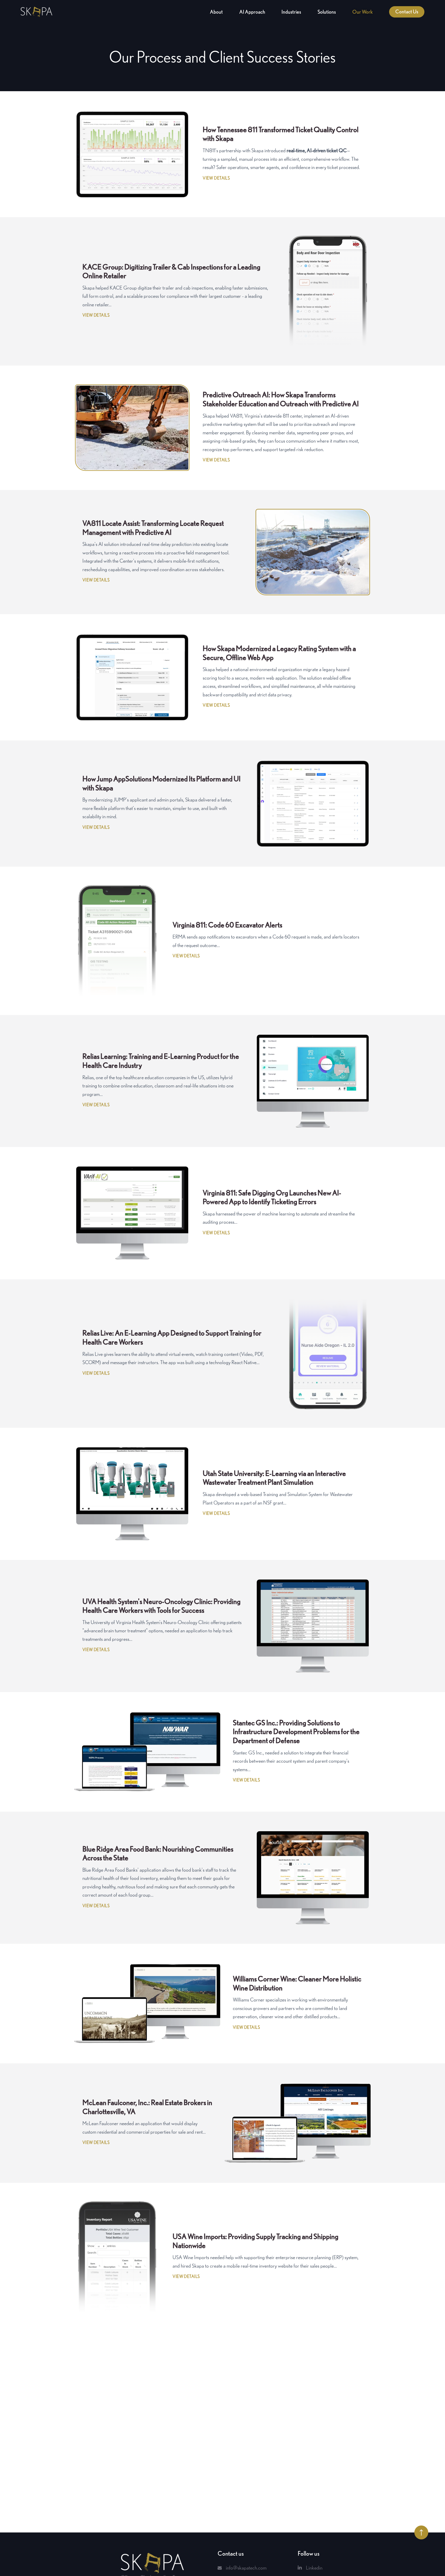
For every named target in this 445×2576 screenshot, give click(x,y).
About (216, 12)
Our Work (362, 12)
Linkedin (314, 2568)
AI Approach (252, 12)
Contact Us (407, 12)
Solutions (327, 12)
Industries (291, 12)
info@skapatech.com (246, 2568)
